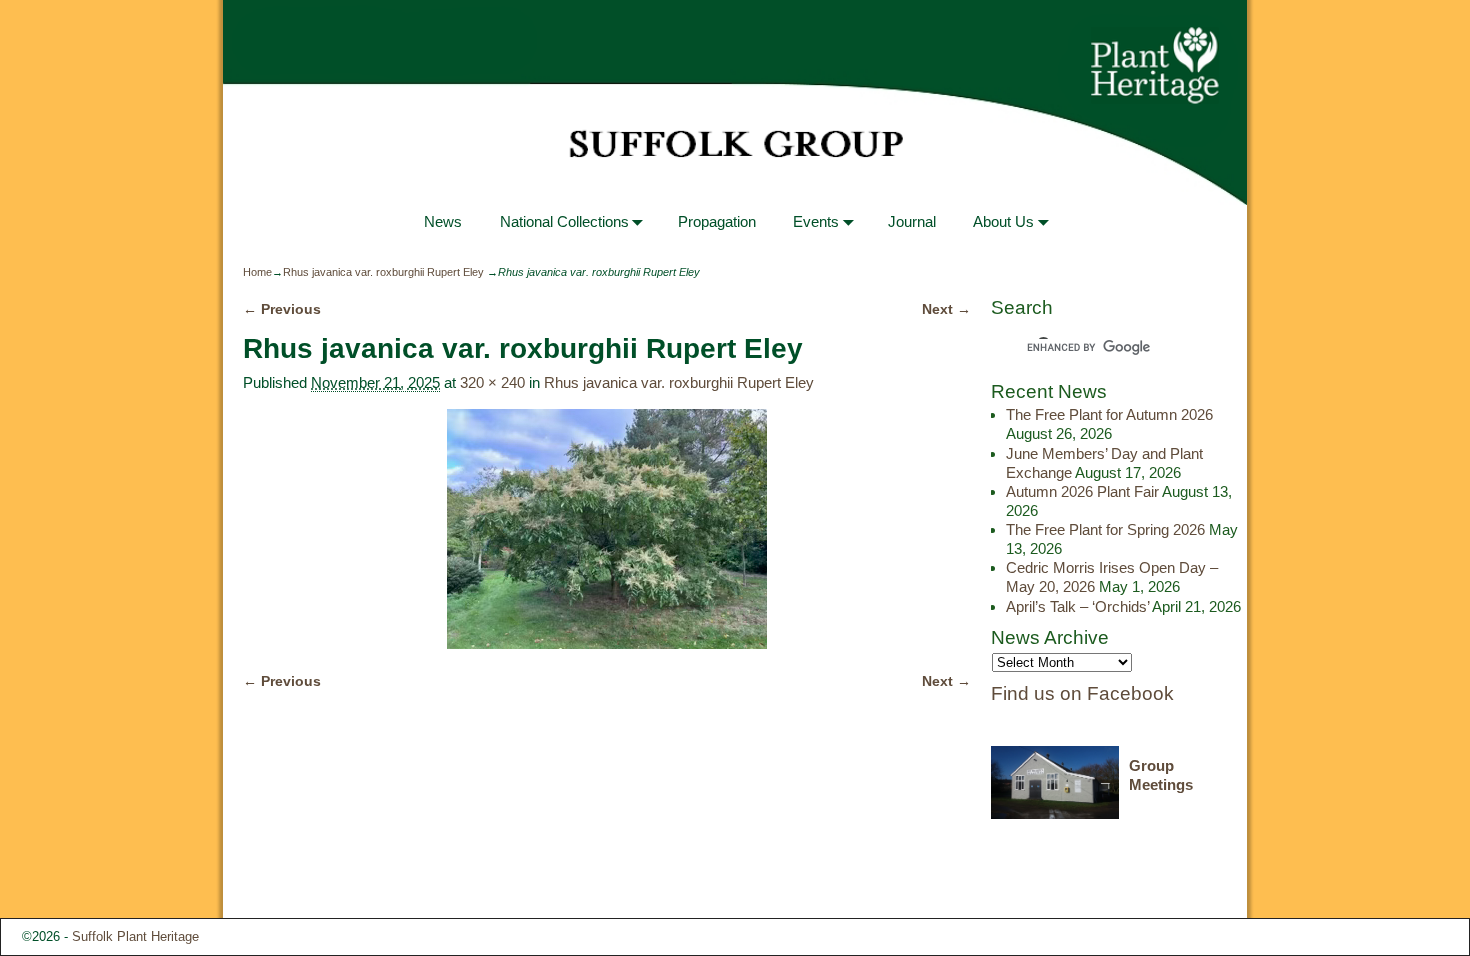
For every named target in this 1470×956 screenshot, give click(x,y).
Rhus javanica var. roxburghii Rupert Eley (383, 272)
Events (816, 221)
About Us (1003, 221)
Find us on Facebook (1082, 693)
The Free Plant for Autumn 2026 (1109, 414)
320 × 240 (492, 382)
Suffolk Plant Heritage (135, 936)
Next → (946, 309)
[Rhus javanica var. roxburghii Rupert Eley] (606, 529)
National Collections (564, 221)
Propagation (717, 221)
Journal (912, 221)
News (443, 221)
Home (257, 272)
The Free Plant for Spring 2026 (1105, 529)
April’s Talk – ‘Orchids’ (1077, 606)
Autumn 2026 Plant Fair (1082, 491)
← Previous (282, 309)
